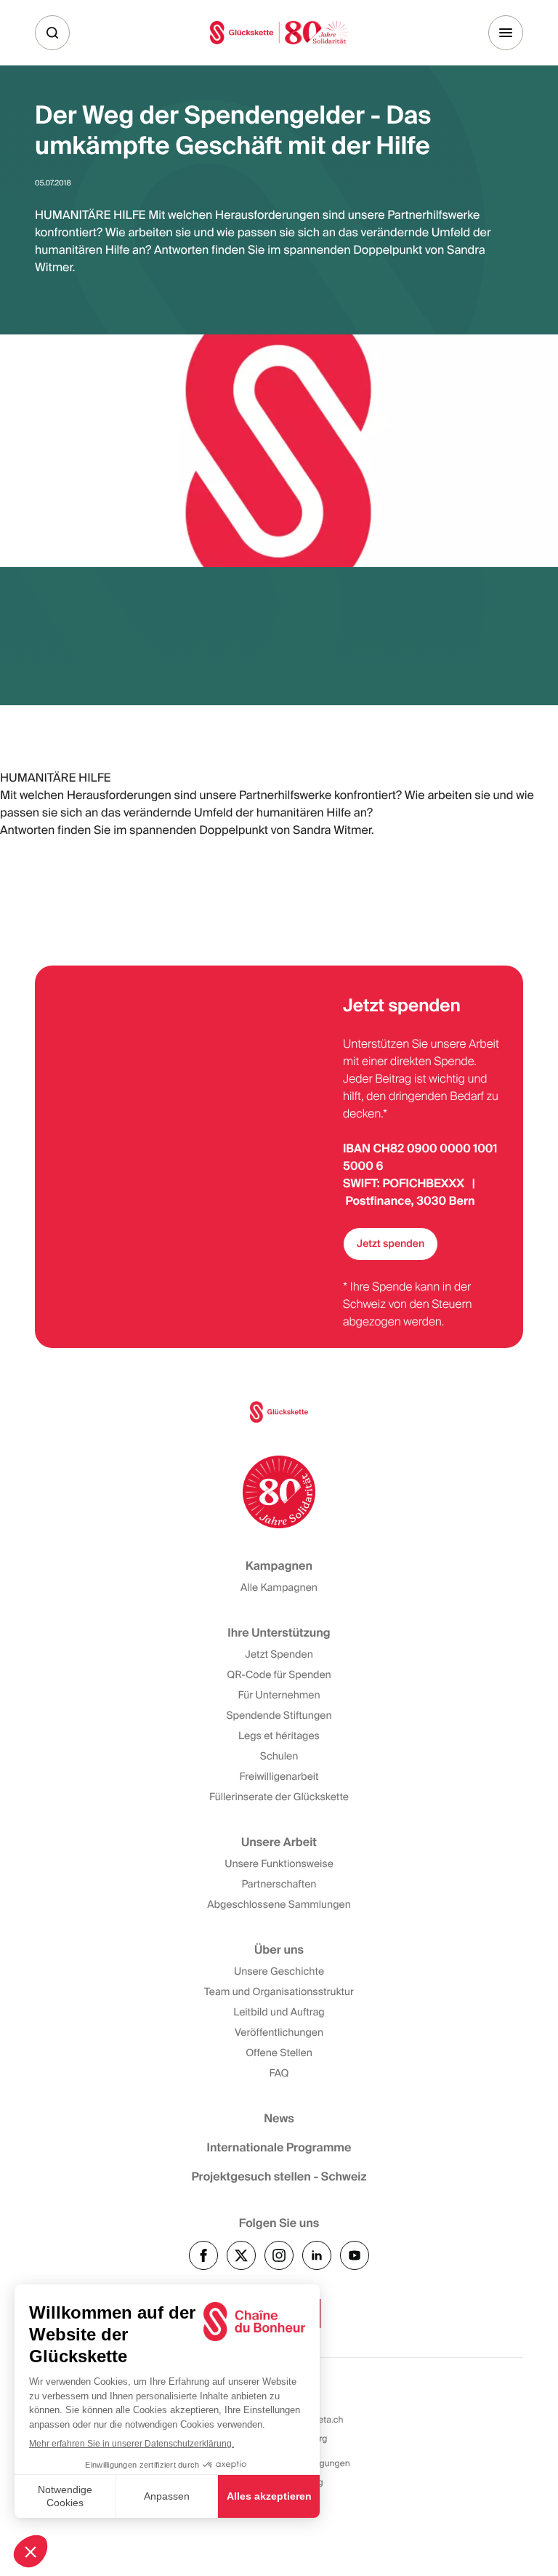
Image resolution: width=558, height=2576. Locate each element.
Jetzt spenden (391, 1244)
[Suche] (52, 33)
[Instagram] (279, 2255)
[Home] (279, 32)
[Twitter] (241, 2255)
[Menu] (506, 33)
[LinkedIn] (317, 2255)
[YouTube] (355, 2255)
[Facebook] (203, 2255)
